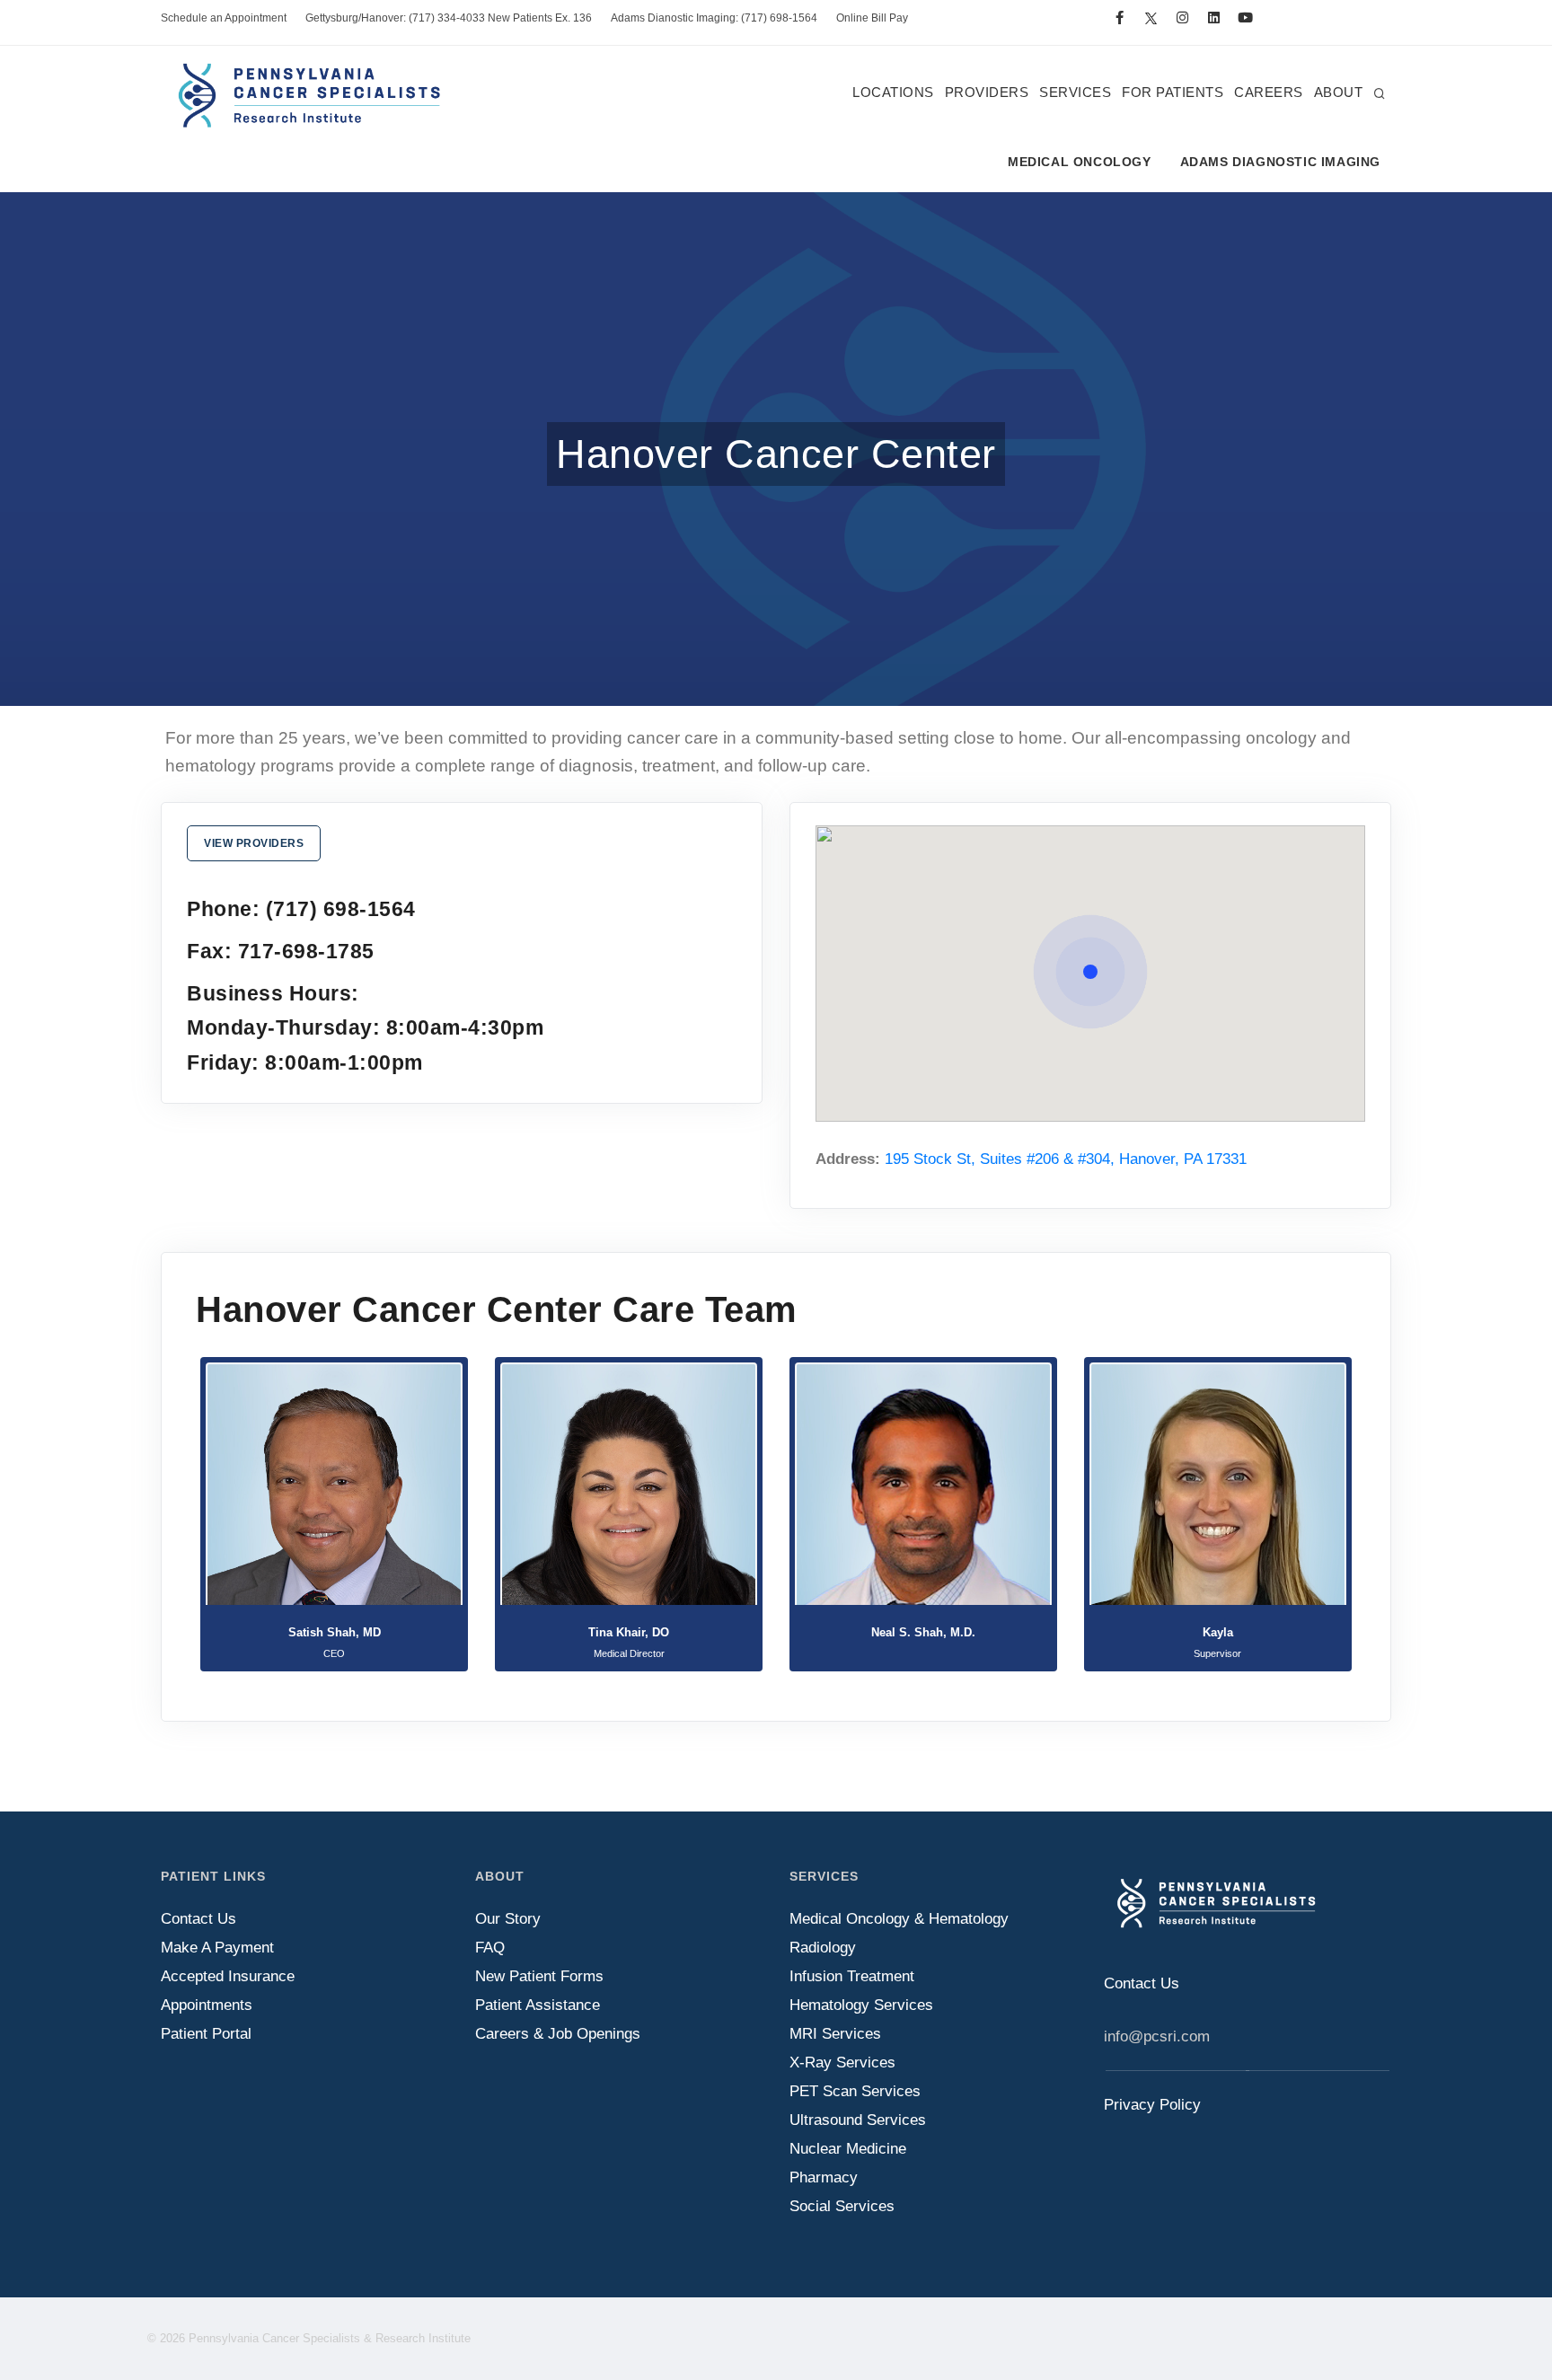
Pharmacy (824, 2177)
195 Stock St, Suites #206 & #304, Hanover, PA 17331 (1066, 1159)
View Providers (254, 843)
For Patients (1173, 92)
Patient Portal (206, 2034)
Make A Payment (217, 1948)
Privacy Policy (1152, 2105)
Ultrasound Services (858, 2120)
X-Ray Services (842, 2063)
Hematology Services (861, 2005)
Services (1075, 92)
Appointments (207, 2005)
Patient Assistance (538, 2005)
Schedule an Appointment (224, 18)
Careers (1269, 92)
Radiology (823, 1948)
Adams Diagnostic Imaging (1280, 162)
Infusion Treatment (852, 1976)
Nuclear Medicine (848, 2149)
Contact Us (198, 1919)
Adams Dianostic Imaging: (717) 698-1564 (714, 18)
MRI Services (835, 2034)
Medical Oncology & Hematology (899, 1919)
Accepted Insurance (228, 1976)
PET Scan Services (855, 2091)
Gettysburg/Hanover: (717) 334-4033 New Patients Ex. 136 (449, 18)
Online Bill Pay (872, 18)
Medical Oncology (1080, 162)
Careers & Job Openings (558, 2034)
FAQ (490, 1948)
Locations (893, 92)
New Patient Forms (539, 1976)
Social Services (842, 2206)
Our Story (508, 1919)
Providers (987, 92)
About (1339, 92)
